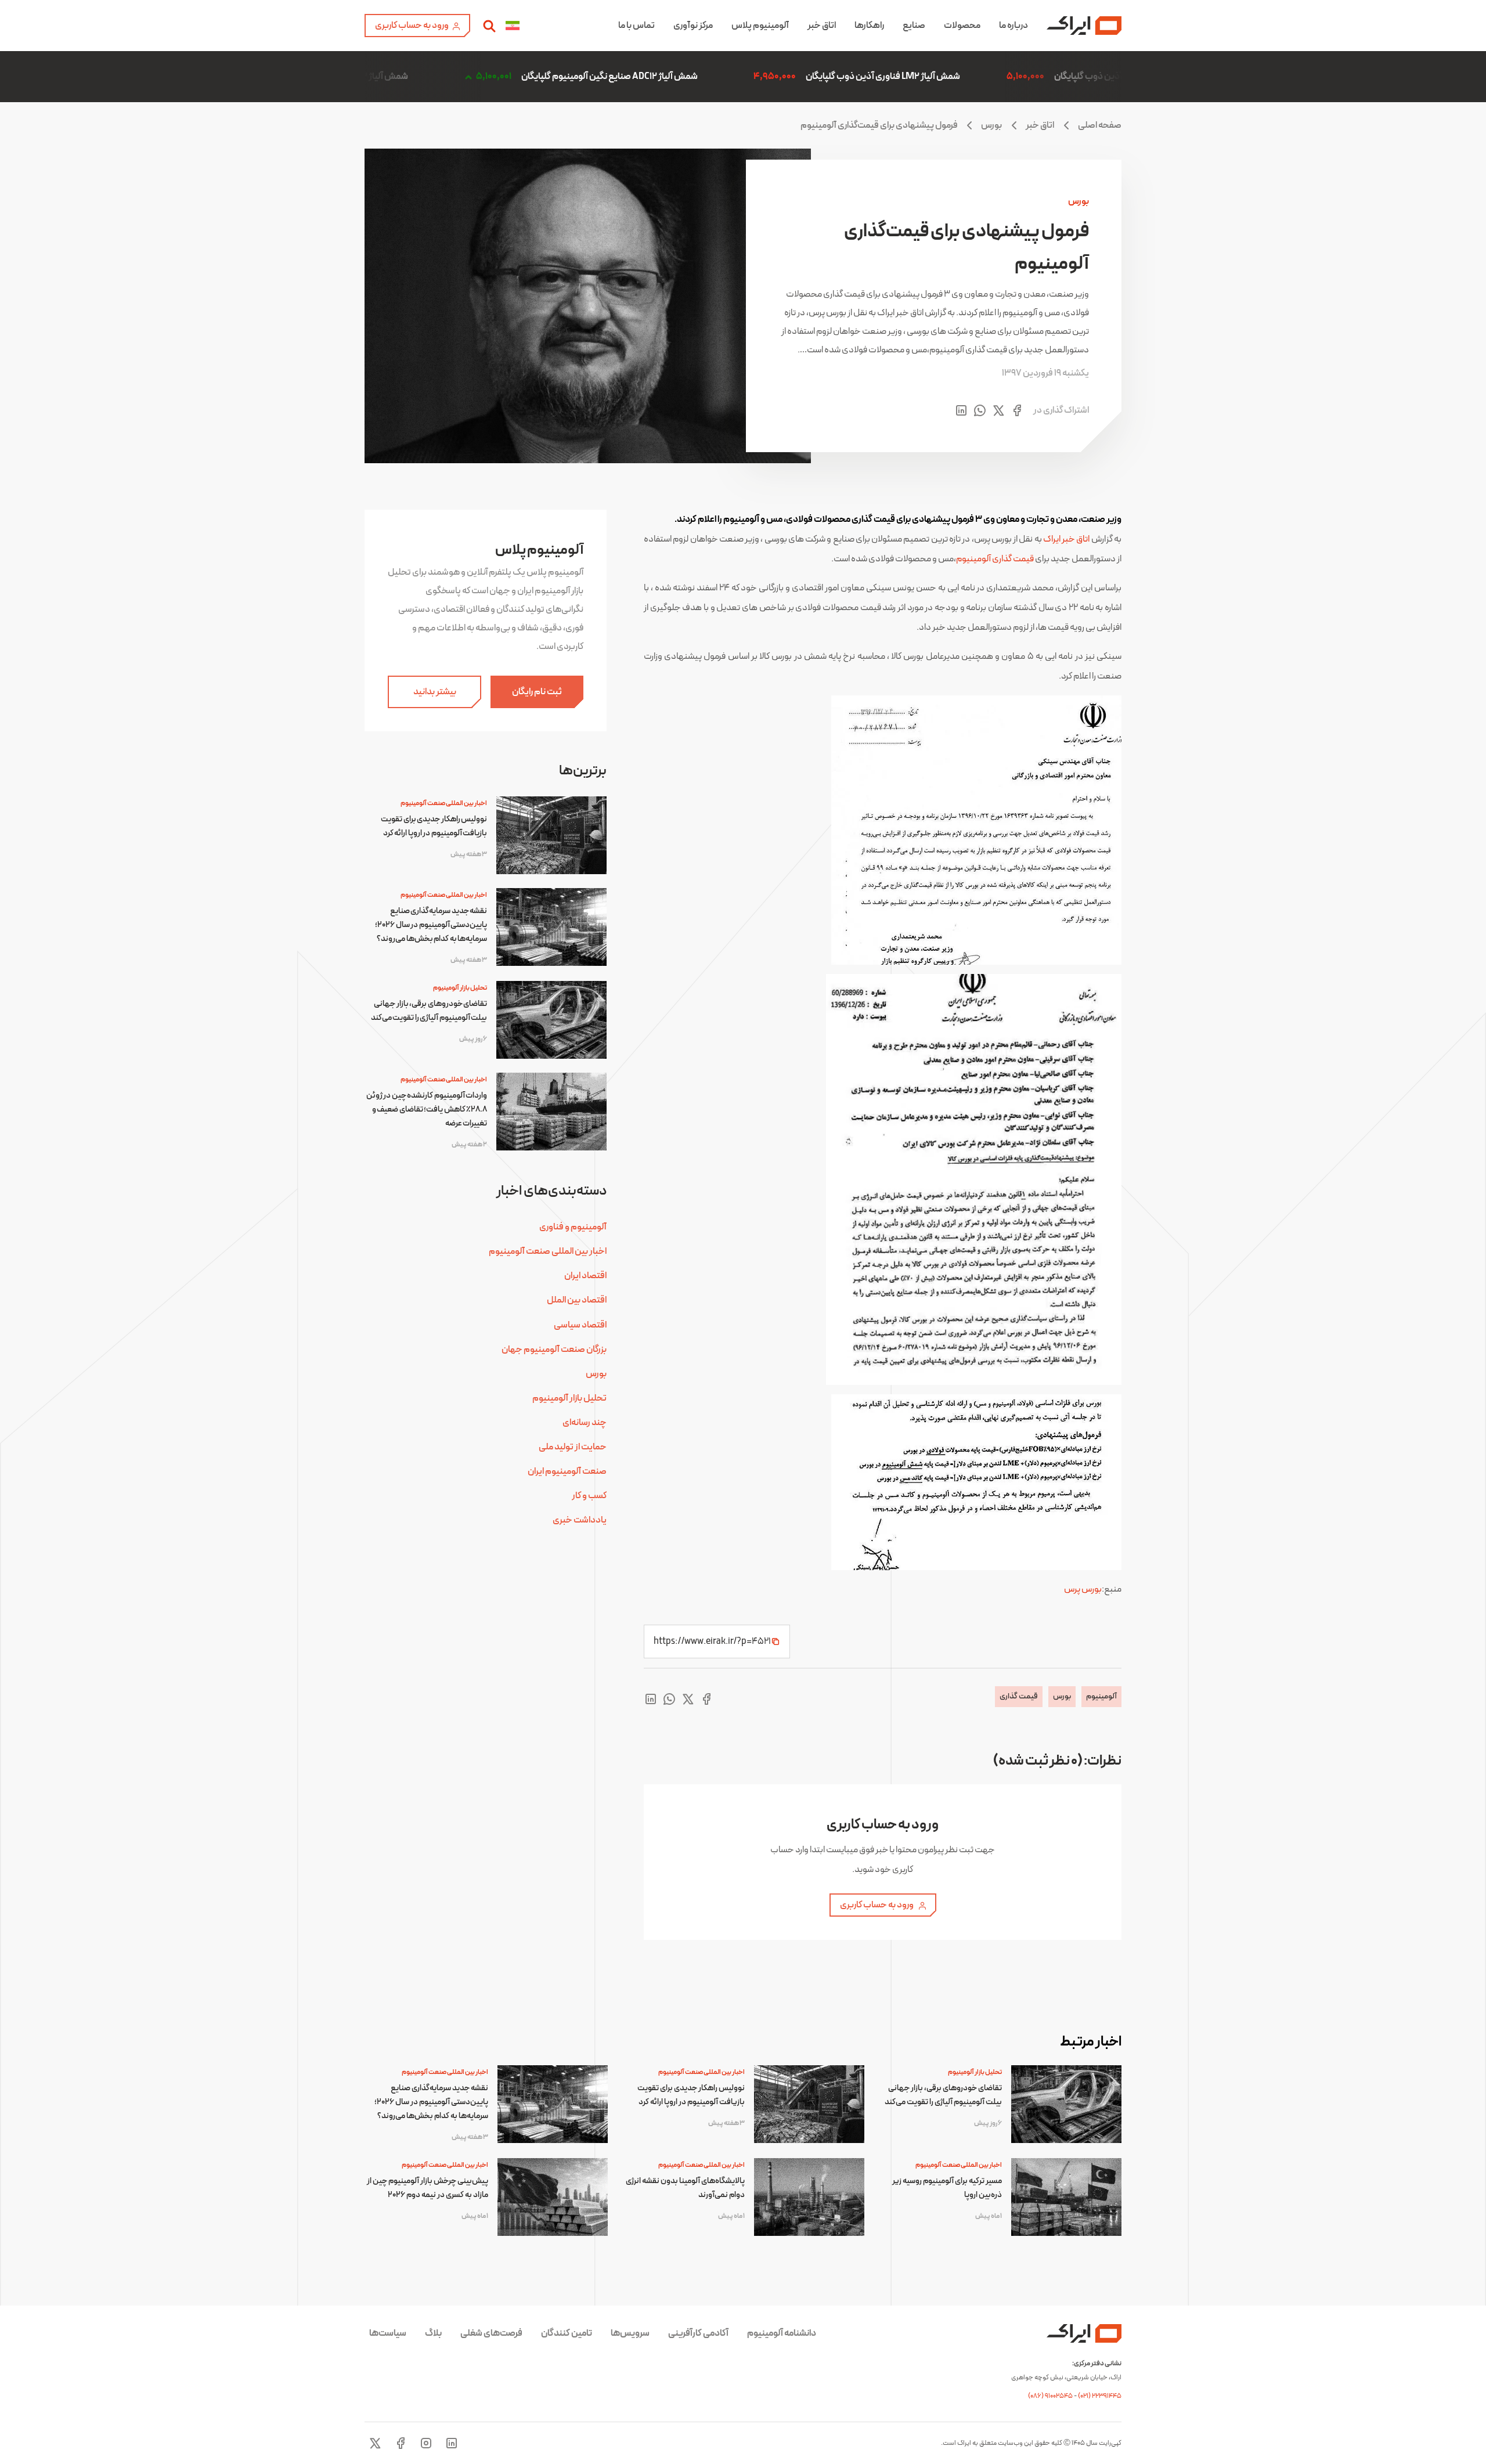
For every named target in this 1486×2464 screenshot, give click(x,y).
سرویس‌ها (630, 2333)
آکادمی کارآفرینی (698, 2333)
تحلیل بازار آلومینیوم (460, 988)
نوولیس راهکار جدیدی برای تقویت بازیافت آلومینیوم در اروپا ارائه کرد (434, 826)
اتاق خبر (822, 26)
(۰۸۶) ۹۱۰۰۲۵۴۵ (1051, 2396)
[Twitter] (375, 2443)
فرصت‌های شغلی (491, 2333)
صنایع (914, 26)
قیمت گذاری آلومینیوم (995, 559)
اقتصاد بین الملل (577, 1300)
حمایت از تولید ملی (573, 1447)
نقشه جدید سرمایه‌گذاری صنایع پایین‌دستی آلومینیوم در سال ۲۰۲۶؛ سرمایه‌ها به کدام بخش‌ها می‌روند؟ (431, 925)
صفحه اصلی (1100, 125)
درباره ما (1013, 26)
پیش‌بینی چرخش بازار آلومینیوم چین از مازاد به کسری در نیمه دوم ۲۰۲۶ (428, 2188)
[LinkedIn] (452, 2443)
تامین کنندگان (567, 2333)
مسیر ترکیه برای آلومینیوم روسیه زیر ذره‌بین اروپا (947, 2188)
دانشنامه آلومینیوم (782, 2333)
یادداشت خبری (580, 1520)
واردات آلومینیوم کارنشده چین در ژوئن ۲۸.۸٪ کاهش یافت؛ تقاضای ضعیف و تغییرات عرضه (427, 1110)
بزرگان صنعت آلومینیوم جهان (554, 1350)
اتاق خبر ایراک (1067, 539)
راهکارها (869, 26)
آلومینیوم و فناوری (573, 1227)
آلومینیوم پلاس (760, 26)
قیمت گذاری (1019, 1696)
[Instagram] (426, 2443)
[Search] (489, 26)
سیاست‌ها (388, 2333)
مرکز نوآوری (693, 26)
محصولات (962, 26)
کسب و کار (589, 1496)
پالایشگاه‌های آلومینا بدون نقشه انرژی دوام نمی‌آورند (685, 2188)
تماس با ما (636, 26)
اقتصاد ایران (585, 1276)
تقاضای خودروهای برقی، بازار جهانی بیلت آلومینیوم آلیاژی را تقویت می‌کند (429, 1011)
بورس (991, 125)
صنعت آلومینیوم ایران (567, 1471)
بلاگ (433, 2333)
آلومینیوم (1101, 1696)
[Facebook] (401, 2443)
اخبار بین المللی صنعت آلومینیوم (444, 803)
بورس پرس (1083, 1589)
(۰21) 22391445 (1100, 2396)
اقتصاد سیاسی (580, 1325)
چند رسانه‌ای (585, 1423)
